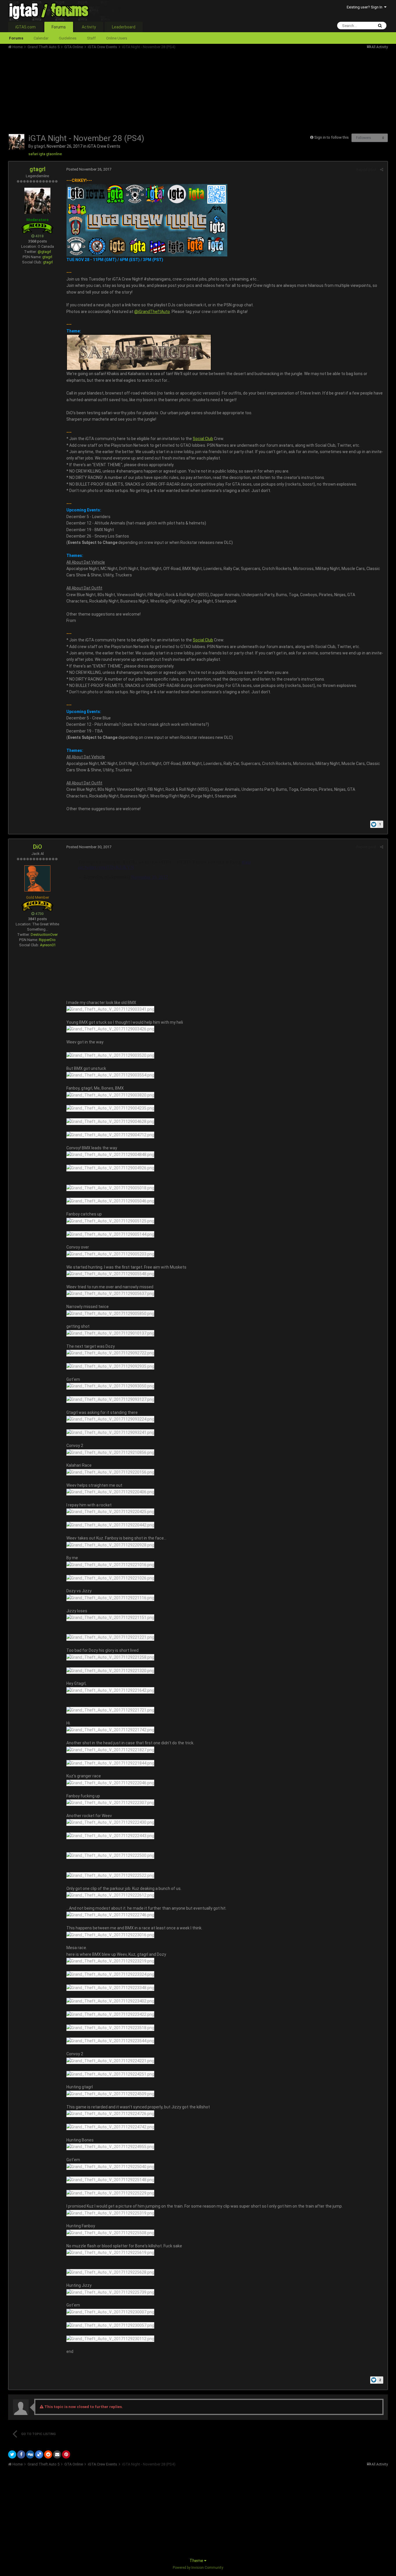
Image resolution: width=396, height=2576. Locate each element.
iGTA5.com (26, 27)
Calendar (41, 38)
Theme (197, 2561)
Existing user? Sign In (365, 7)
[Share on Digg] (30, 2454)
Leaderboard (124, 27)
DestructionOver (44, 935)
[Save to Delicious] (39, 2454)
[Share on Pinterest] (66, 2454)
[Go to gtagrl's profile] (17, 142)
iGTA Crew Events (104, 146)
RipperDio (47, 940)
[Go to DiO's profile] (37, 878)
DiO (38, 847)
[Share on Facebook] (21, 2454)
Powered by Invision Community (198, 2568)
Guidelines (68, 38)
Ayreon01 (48, 945)
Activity (89, 27)
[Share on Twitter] (12, 2454)
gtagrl (39, 146)
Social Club (203, 439)
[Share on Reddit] (48, 2454)
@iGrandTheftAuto (152, 312)
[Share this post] (382, 170)
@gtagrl (44, 252)
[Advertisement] (114, 90)
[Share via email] (57, 2454)
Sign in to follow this (331, 137)
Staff (91, 38)
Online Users (117, 38)
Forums (59, 27)
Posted (89, 169)
